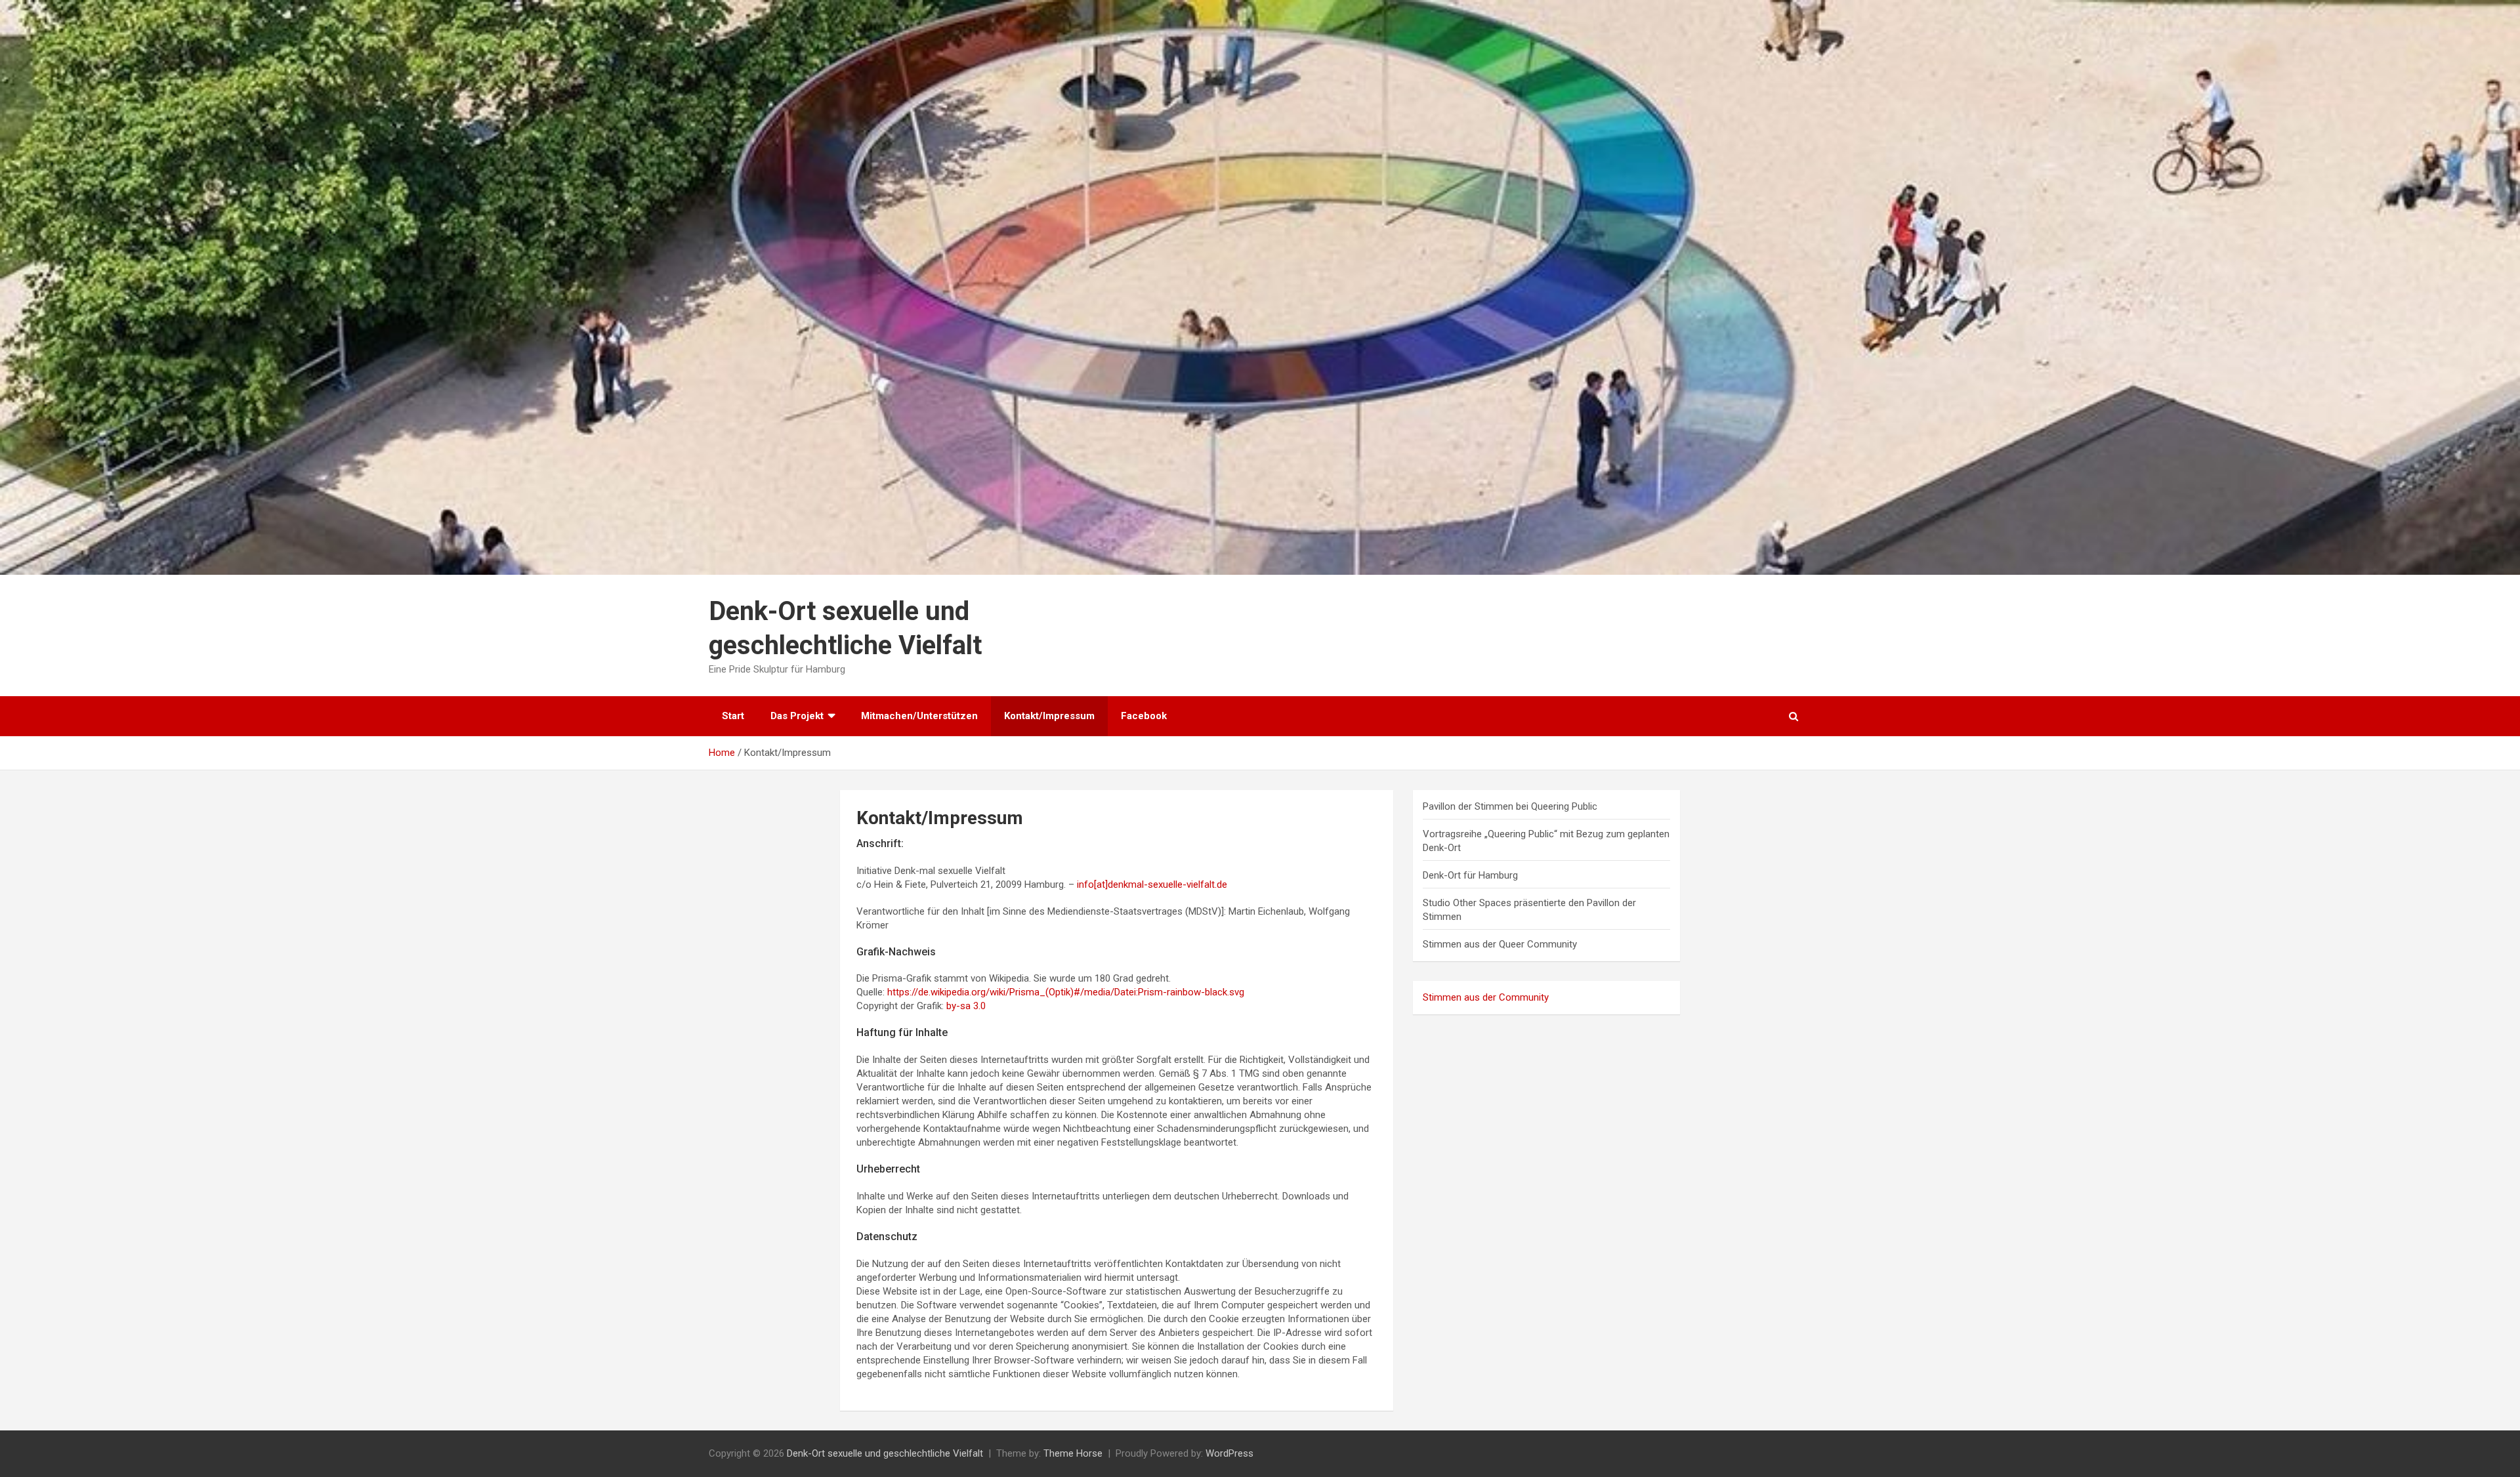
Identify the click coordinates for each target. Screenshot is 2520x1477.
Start (733, 716)
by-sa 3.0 (966, 1006)
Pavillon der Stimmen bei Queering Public (1510, 806)
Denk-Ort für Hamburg (1470, 875)
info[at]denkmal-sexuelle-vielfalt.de (1152, 884)
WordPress (1229, 1453)
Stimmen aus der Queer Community (1500, 944)
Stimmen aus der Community (1486, 997)
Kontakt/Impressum (1049, 716)
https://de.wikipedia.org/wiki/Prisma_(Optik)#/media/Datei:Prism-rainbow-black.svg (1066, 992)
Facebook (1144, 716)
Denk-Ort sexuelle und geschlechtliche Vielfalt (885, 1453)
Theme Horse (1073, 1453)
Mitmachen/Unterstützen (919, 716)
